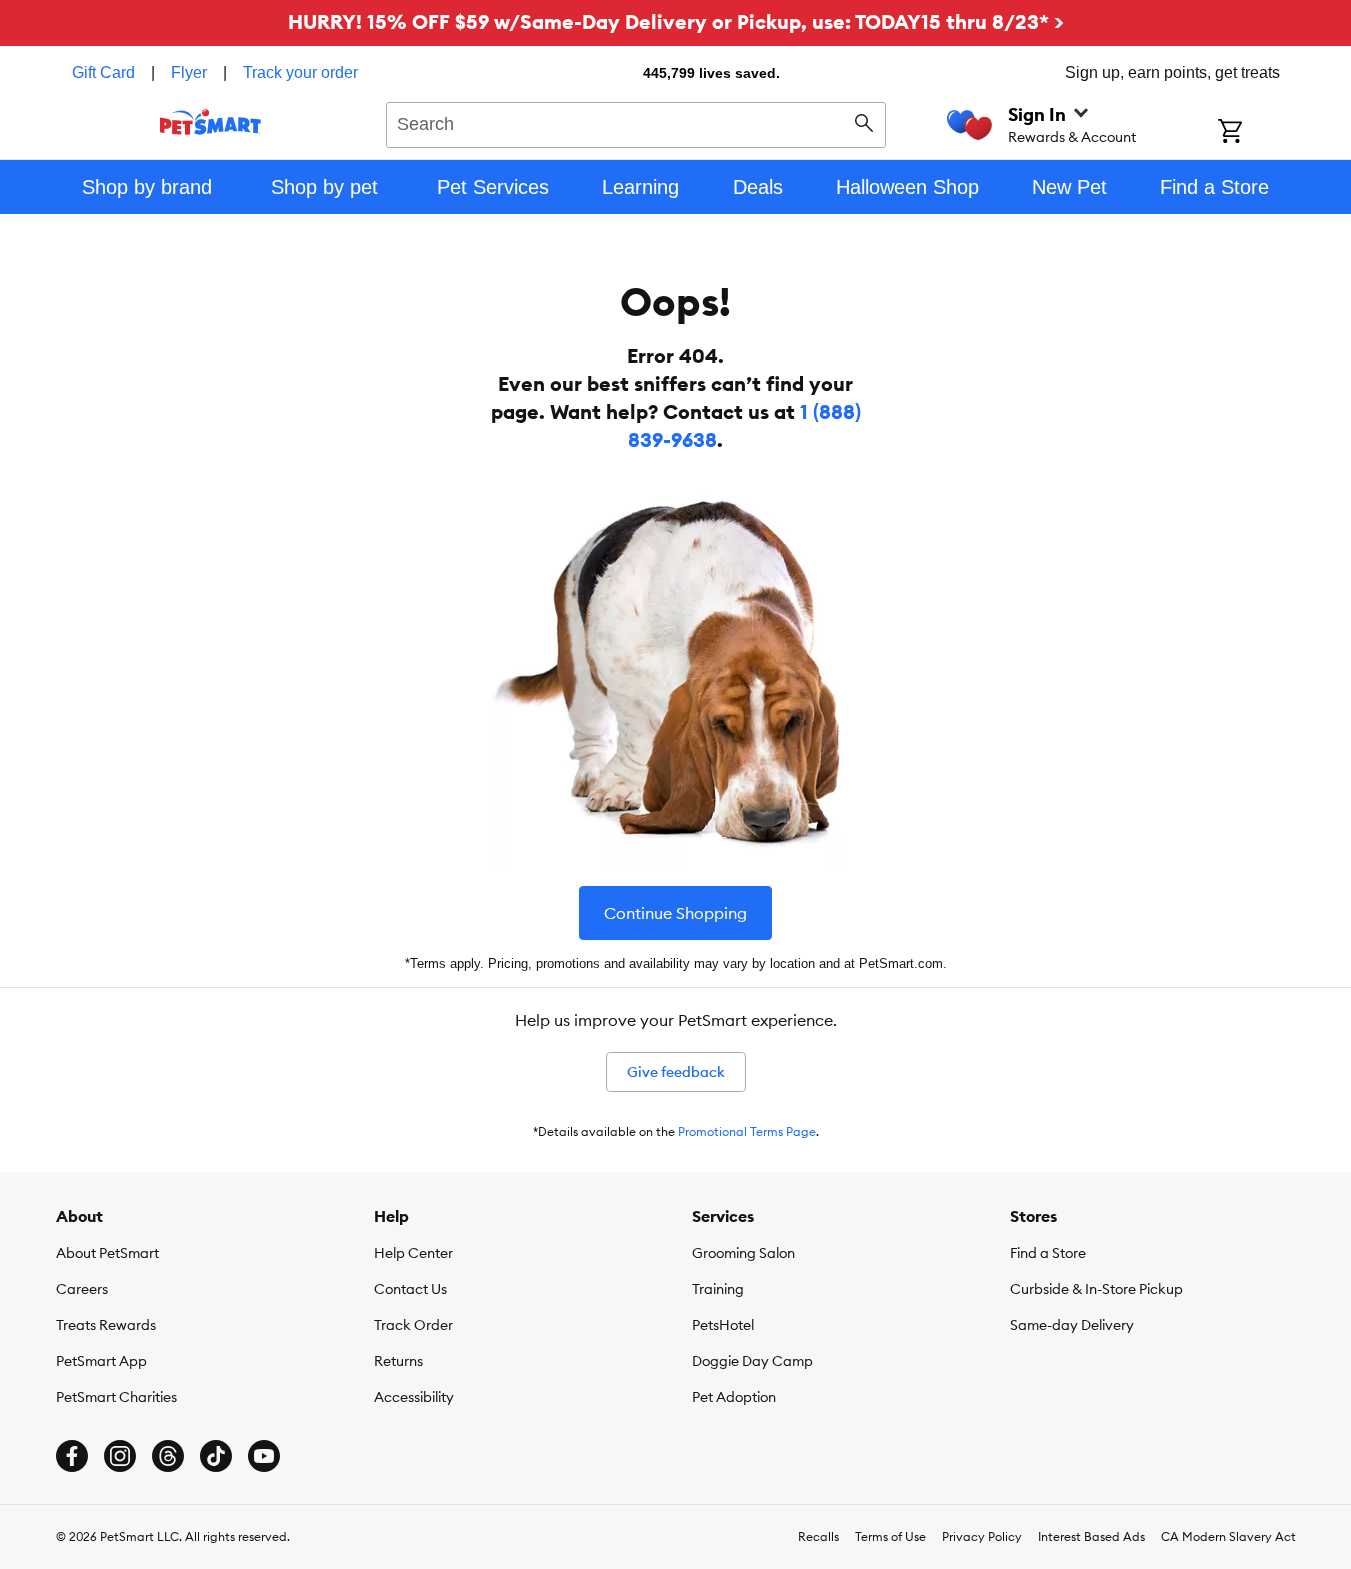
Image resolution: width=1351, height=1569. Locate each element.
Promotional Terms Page (747, 1131)
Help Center (413, 1253)
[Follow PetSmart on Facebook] (72, 1456)
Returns (398, 1361)
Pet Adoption (734, 1397)
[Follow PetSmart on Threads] (168, 1456)
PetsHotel (723, 1325)
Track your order (300, 72)
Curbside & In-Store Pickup (1096, 1289)
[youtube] (264, 1456)
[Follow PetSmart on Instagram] (120, 1456)
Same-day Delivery (1072, 1325)
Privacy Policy (982, 1536)
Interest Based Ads (1091, 1536)
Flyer (189, 72)
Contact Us (410, 1289)
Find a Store (1048, 1253)
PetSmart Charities (116, 1397)
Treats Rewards (106, 1325)
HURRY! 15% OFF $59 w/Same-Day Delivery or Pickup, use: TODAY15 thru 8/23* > (676, 21)
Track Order (413, 1325)
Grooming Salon (743, 1253)
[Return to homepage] (210, 122)
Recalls (818, 1536)
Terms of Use (890, 1536)
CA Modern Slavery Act (1228, 1536)
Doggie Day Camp (752, 1361)
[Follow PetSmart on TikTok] (216, 1456)
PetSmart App (101, 1361)
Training (718, 1289)
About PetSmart (107, 1253)
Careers (82, 1289)
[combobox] (636, 122)
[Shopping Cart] (1256, 133)
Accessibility (414, 1397)
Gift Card (103, 72)
